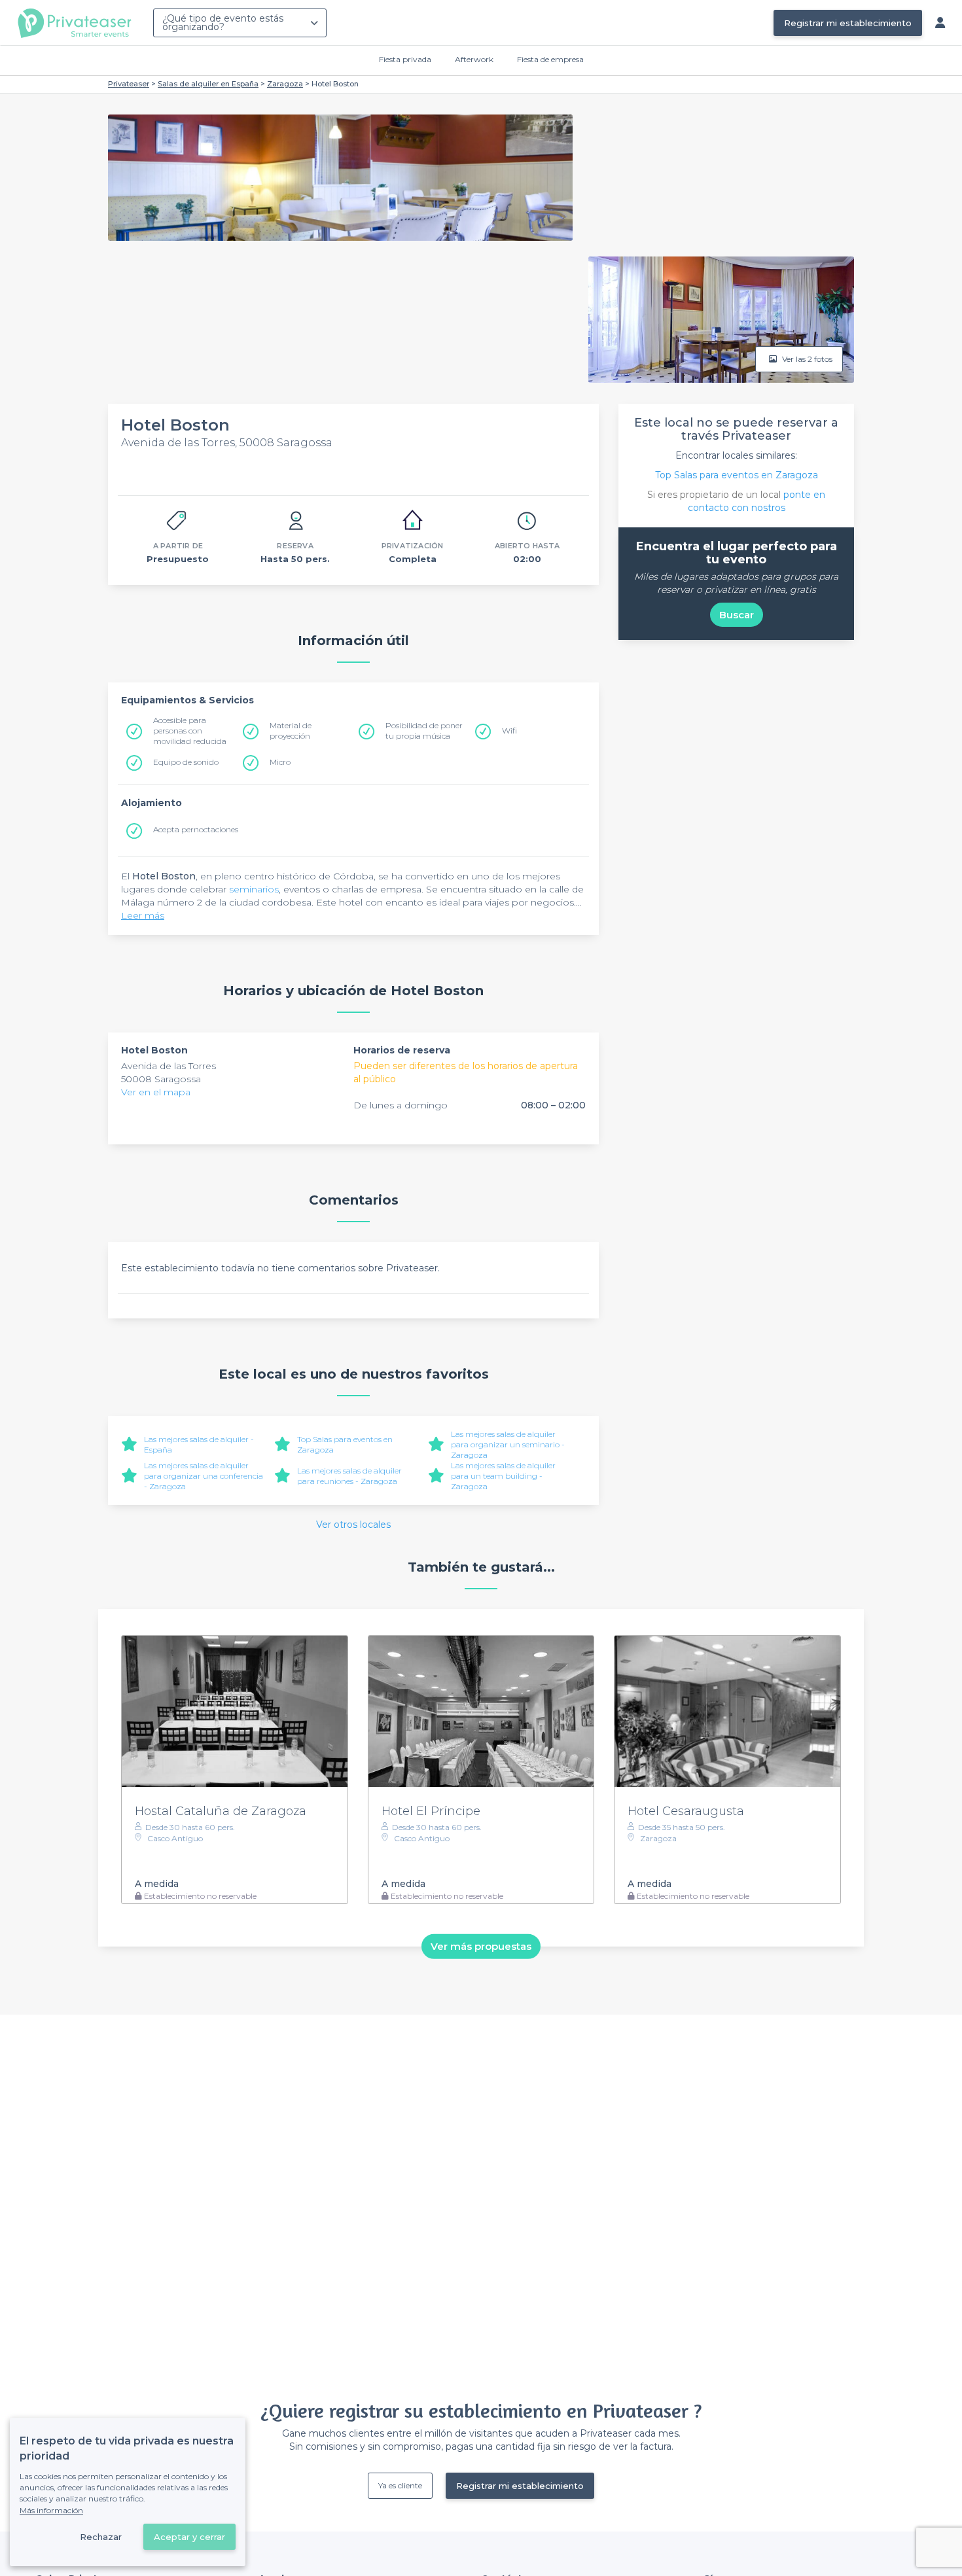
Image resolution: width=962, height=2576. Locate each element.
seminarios (254, 889)
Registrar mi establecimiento (848, 23)
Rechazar (101, 2537)
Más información (51, 2510)
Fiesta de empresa (550, 59)
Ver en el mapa (156, 1092)
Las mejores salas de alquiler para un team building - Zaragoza (503, 1476)
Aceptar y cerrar (189, 2537)
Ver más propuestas (481, 1946)
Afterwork (474, 59)
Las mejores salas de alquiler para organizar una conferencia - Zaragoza (204, 1476)
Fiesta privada (405, 59)
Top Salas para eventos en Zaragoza (737, 475)
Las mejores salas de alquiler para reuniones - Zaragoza (349, 1476)
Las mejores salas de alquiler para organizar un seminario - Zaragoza (508, 1444)
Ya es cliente (400, 2485)
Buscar (737, 615)
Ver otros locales (353, 1525)
